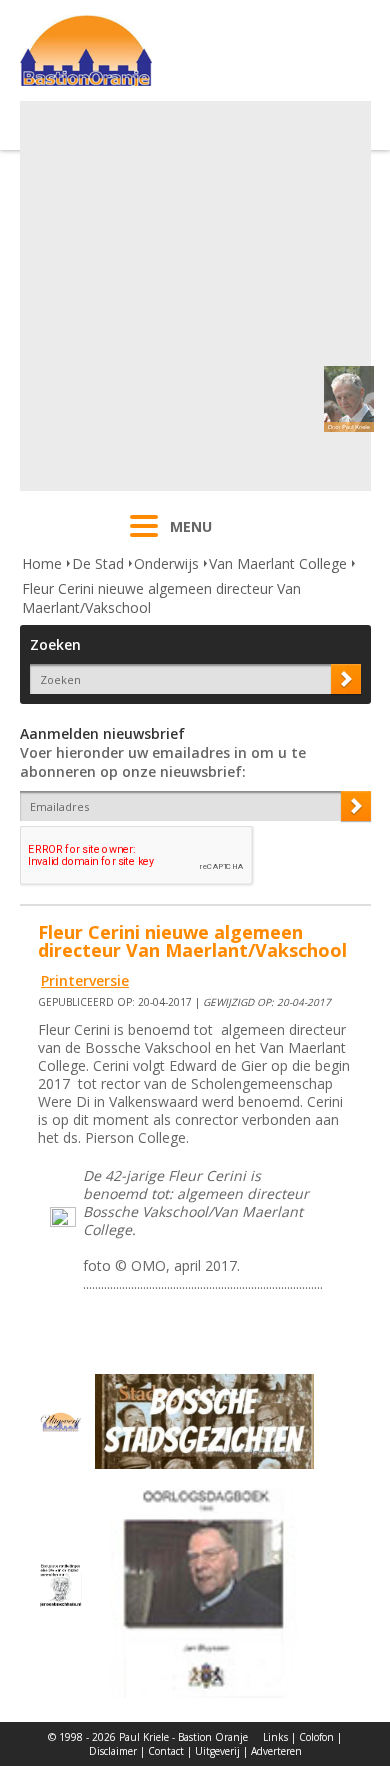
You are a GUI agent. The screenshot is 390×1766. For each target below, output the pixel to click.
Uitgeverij (217, 1751)
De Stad (98, 563)
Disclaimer (113, 1751)
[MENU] (144, 539)
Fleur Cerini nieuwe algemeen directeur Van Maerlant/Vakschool (161, 598)
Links (275, 1737)
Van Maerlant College (278, 563)
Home (42, 563)
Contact (166, 1751)
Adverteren (276, 1751)
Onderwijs (166, 563)
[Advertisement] (195, 296)
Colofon (316, 1737)
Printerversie (85, 980)
